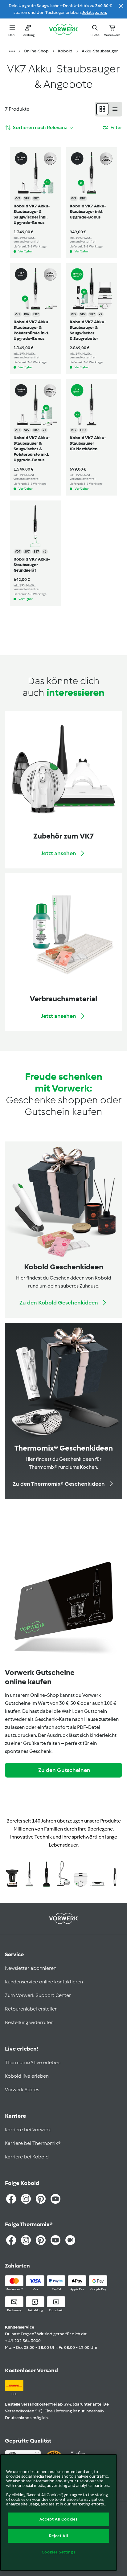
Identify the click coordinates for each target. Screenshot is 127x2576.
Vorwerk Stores (22, 2090)
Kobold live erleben (27, 2076)
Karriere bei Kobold (27, 2157)
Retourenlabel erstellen (31, 2009)
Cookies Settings (59, 2552)
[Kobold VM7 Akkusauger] (115, 1875)
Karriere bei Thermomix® (33, 2143)
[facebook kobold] (11, 2199)
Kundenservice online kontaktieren (44, 1982)
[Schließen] (121, 6)
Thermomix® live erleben (33, 2062)
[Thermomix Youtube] (55, 2240)
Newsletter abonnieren (31, 1968)
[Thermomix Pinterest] (41, 2240)
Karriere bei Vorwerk (28, 2130)
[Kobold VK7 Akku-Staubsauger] (29, 1875)
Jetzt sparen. (95, 12)
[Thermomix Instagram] (26, 2240)
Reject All (59, 2536)
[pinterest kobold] (41, 2199)
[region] (58, 2513)
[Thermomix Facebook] (11, 2240)
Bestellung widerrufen (29, 2022)
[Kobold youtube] (55, 2199)
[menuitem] (12, 51)
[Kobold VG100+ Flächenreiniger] (98, 1875)
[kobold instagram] (26, 2199)
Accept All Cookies (59, 2519)
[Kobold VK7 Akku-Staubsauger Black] (46, 1875)
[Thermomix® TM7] (12, 1875)
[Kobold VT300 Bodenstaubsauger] (63, 1875)
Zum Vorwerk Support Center (38, 1995)
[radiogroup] (109, 109)
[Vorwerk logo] (63, 30)
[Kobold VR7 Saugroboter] (81, 1875)
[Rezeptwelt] (70, 2240)
